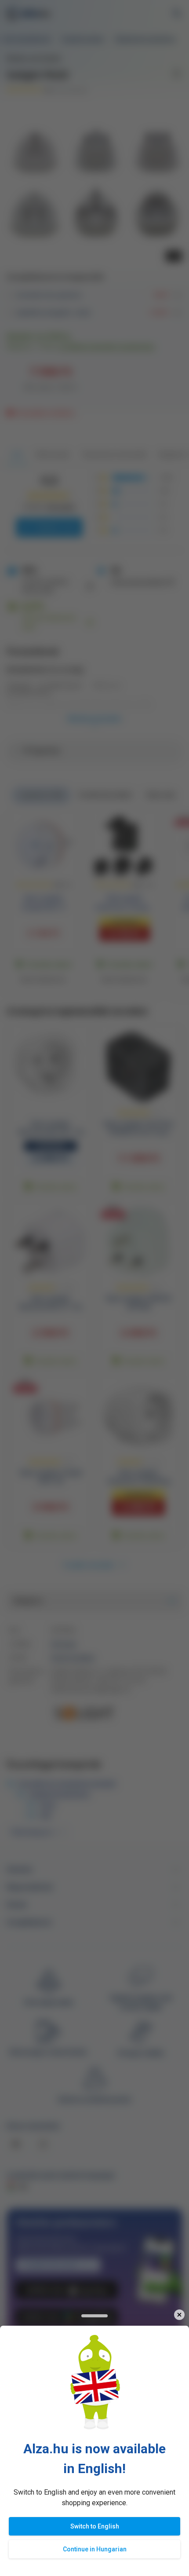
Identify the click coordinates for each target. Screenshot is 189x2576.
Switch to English (95, 2526)
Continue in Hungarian (95, 2549)
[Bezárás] (179, 2315)
